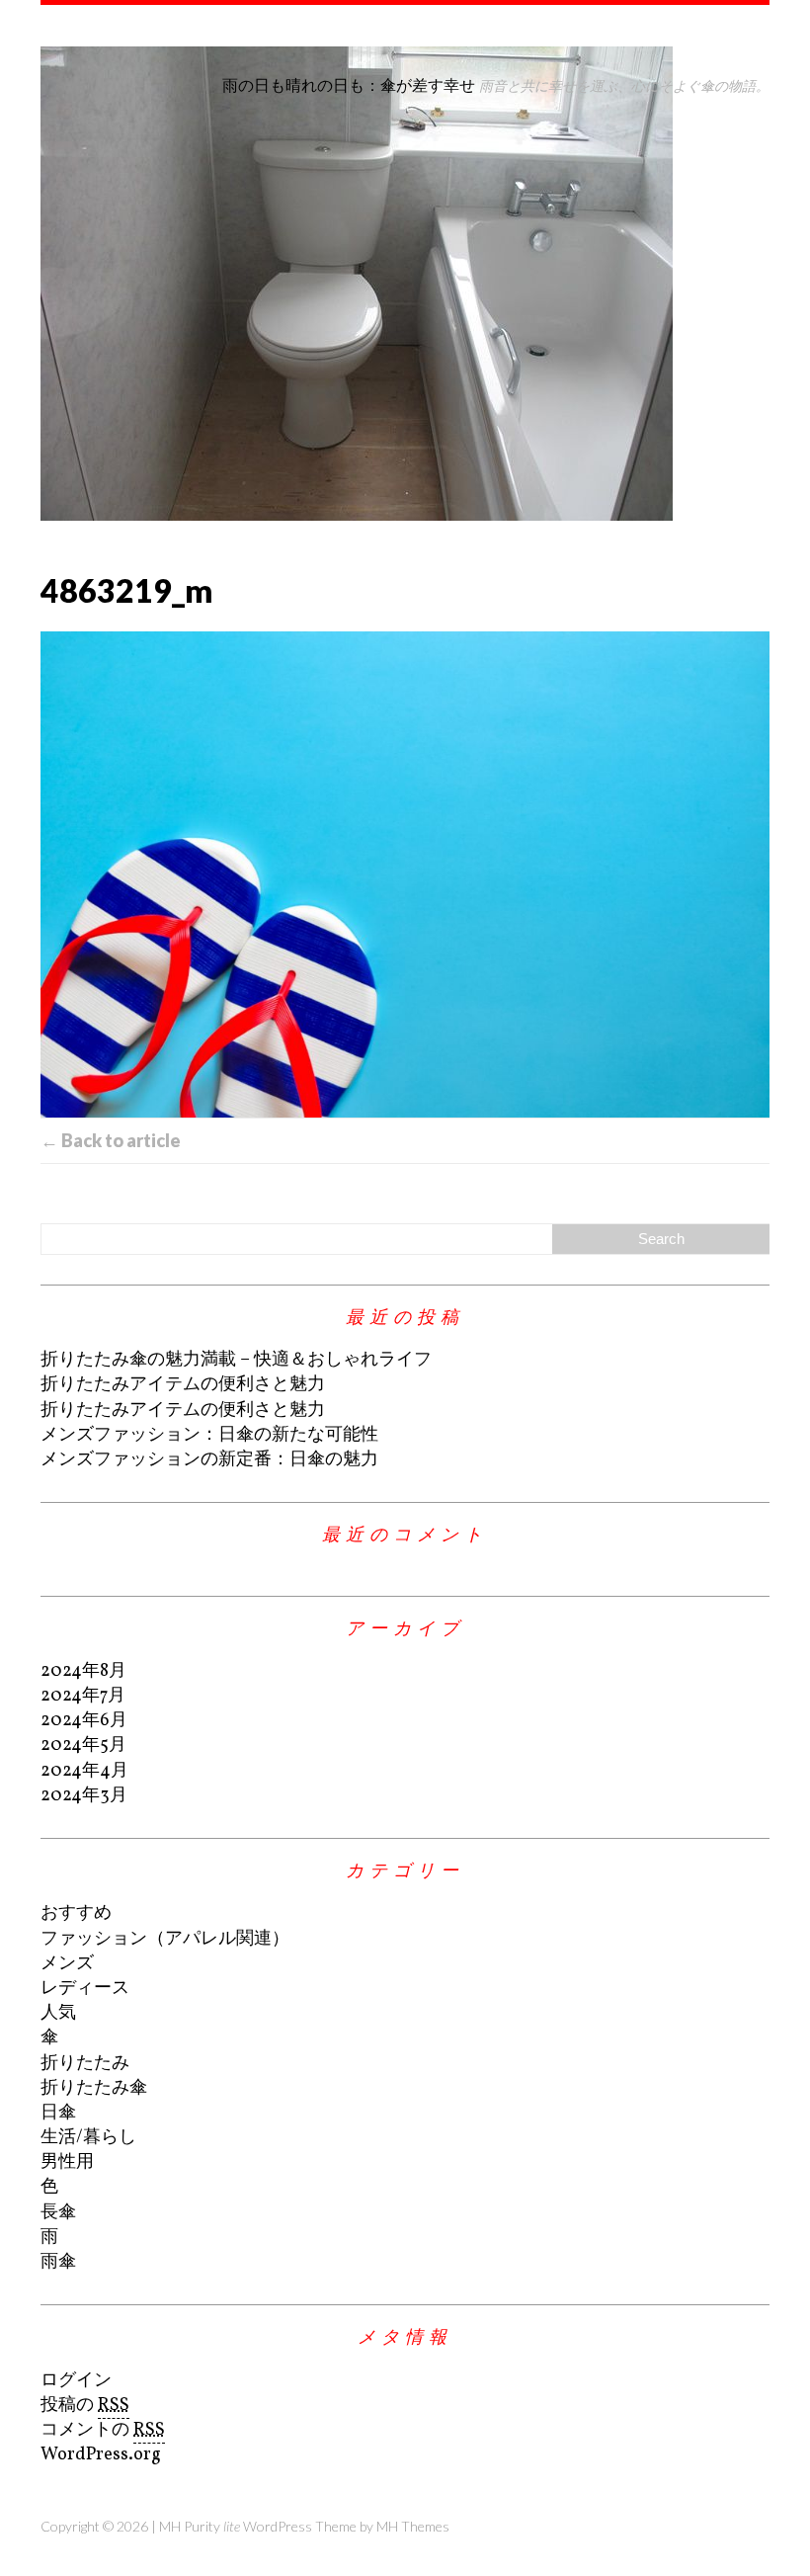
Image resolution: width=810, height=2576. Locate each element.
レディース (85, 1989)
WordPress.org (101, 2455)
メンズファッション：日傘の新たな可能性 (209, 1435)
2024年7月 (83, 1696)
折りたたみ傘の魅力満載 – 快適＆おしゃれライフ (236, 1360)
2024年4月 (84, 1771)
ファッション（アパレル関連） (165, 1939)
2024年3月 (84, 1796)
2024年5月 (83, 1745)
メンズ (67, 1964)
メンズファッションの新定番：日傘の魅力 (209, 1460)
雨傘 (58, 2262)
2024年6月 (84, 1721)
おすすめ (76, 1913)
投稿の (85, 2406)
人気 (58, 2013)
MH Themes (413, 2526)
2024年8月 (83, 1671)
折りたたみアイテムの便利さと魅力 (183, 1385)
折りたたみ (85, 2064)
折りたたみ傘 (94, 2088)
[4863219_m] (405, 874)
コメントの (103, 2430)
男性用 (67, 2162)
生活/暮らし (88, 2138)
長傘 (58, 2213)
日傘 (58, 2113)
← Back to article (111, 1140)
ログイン (76, 2381)
